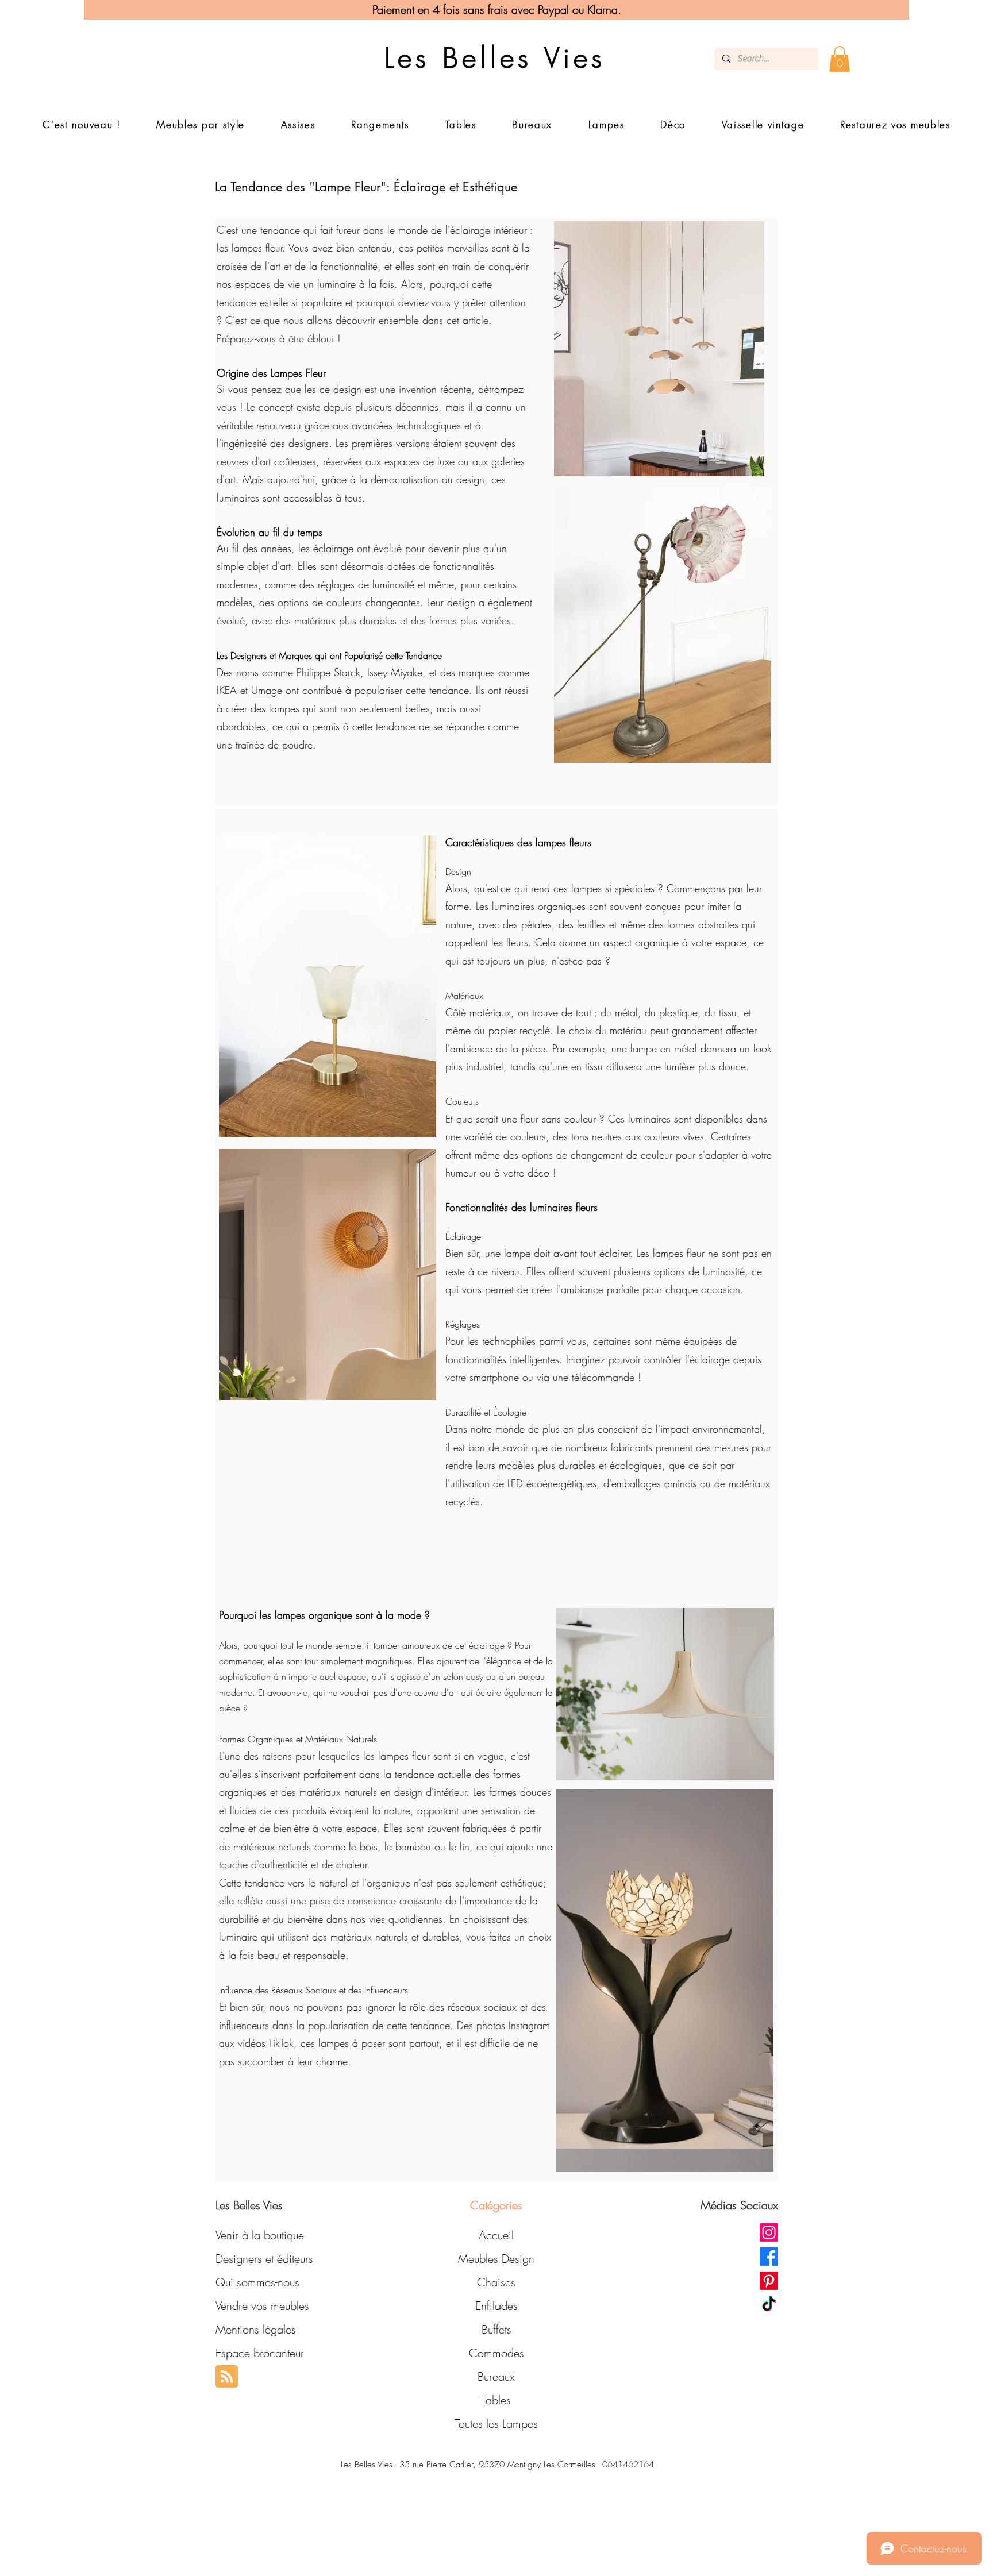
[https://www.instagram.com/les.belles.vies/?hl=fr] (769, 2232)
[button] (840, 59)
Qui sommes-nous (257, 2282)
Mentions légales (256, 2329)
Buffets (496, 2329)
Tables (496, 2400)
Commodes (496, 2353)
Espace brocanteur (260, 2353)
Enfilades (496, 2306)
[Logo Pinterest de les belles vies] (769, 2281)
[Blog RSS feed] (227, 2377)
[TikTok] (769, 2305)
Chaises (496, 2282)
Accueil (496, 2235)
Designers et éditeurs (264, 2259)
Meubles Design (496, 2259)
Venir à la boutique (260, 2235)
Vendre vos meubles (262, 2306)
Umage (267, 690)
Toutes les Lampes (496, 2423)
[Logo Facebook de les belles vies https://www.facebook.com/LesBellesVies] (769, 2257)
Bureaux (496, 2376)
